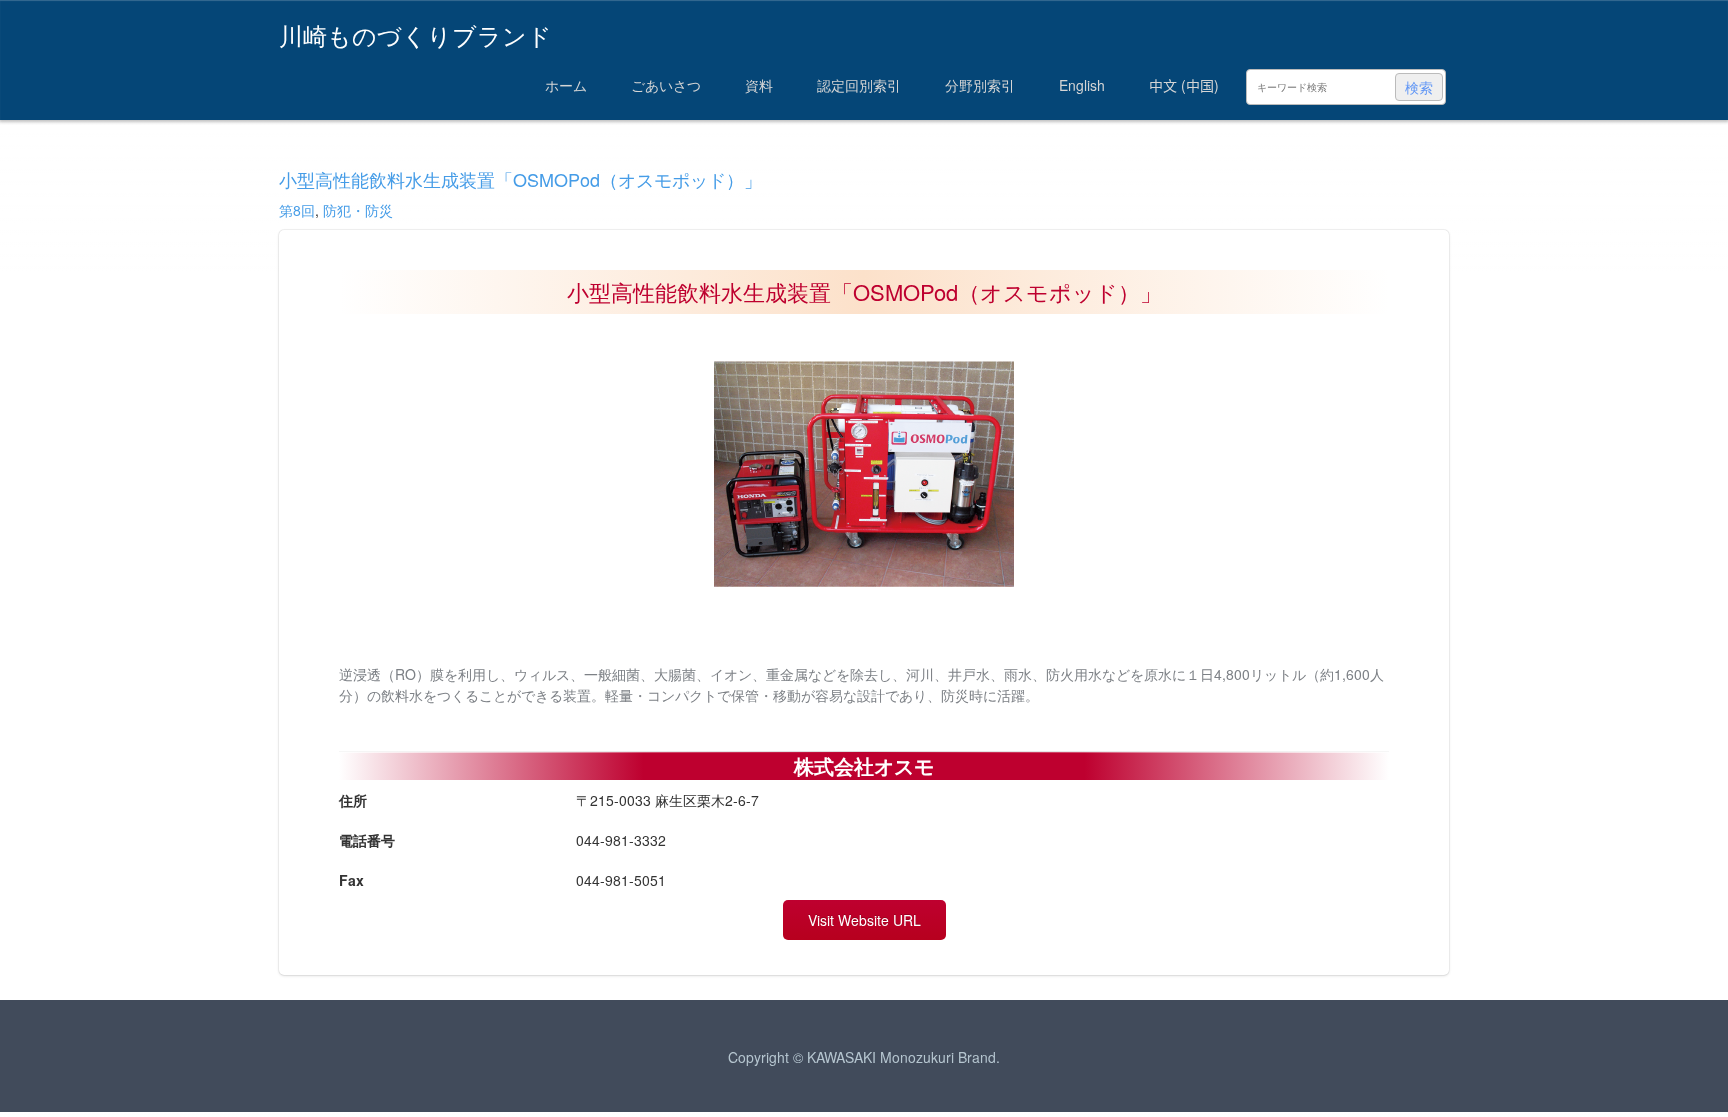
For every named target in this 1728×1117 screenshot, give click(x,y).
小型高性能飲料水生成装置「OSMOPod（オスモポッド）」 (520, 179)
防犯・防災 (358, 210)
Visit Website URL (864, 920)
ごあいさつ (666, 85)
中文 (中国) (1184, 85)
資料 (759, 85)
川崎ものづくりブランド (415, 33)
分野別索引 (980, 85)
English (1082, 85)
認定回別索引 (859, 85)
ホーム (566, 85)
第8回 (297, 210)
